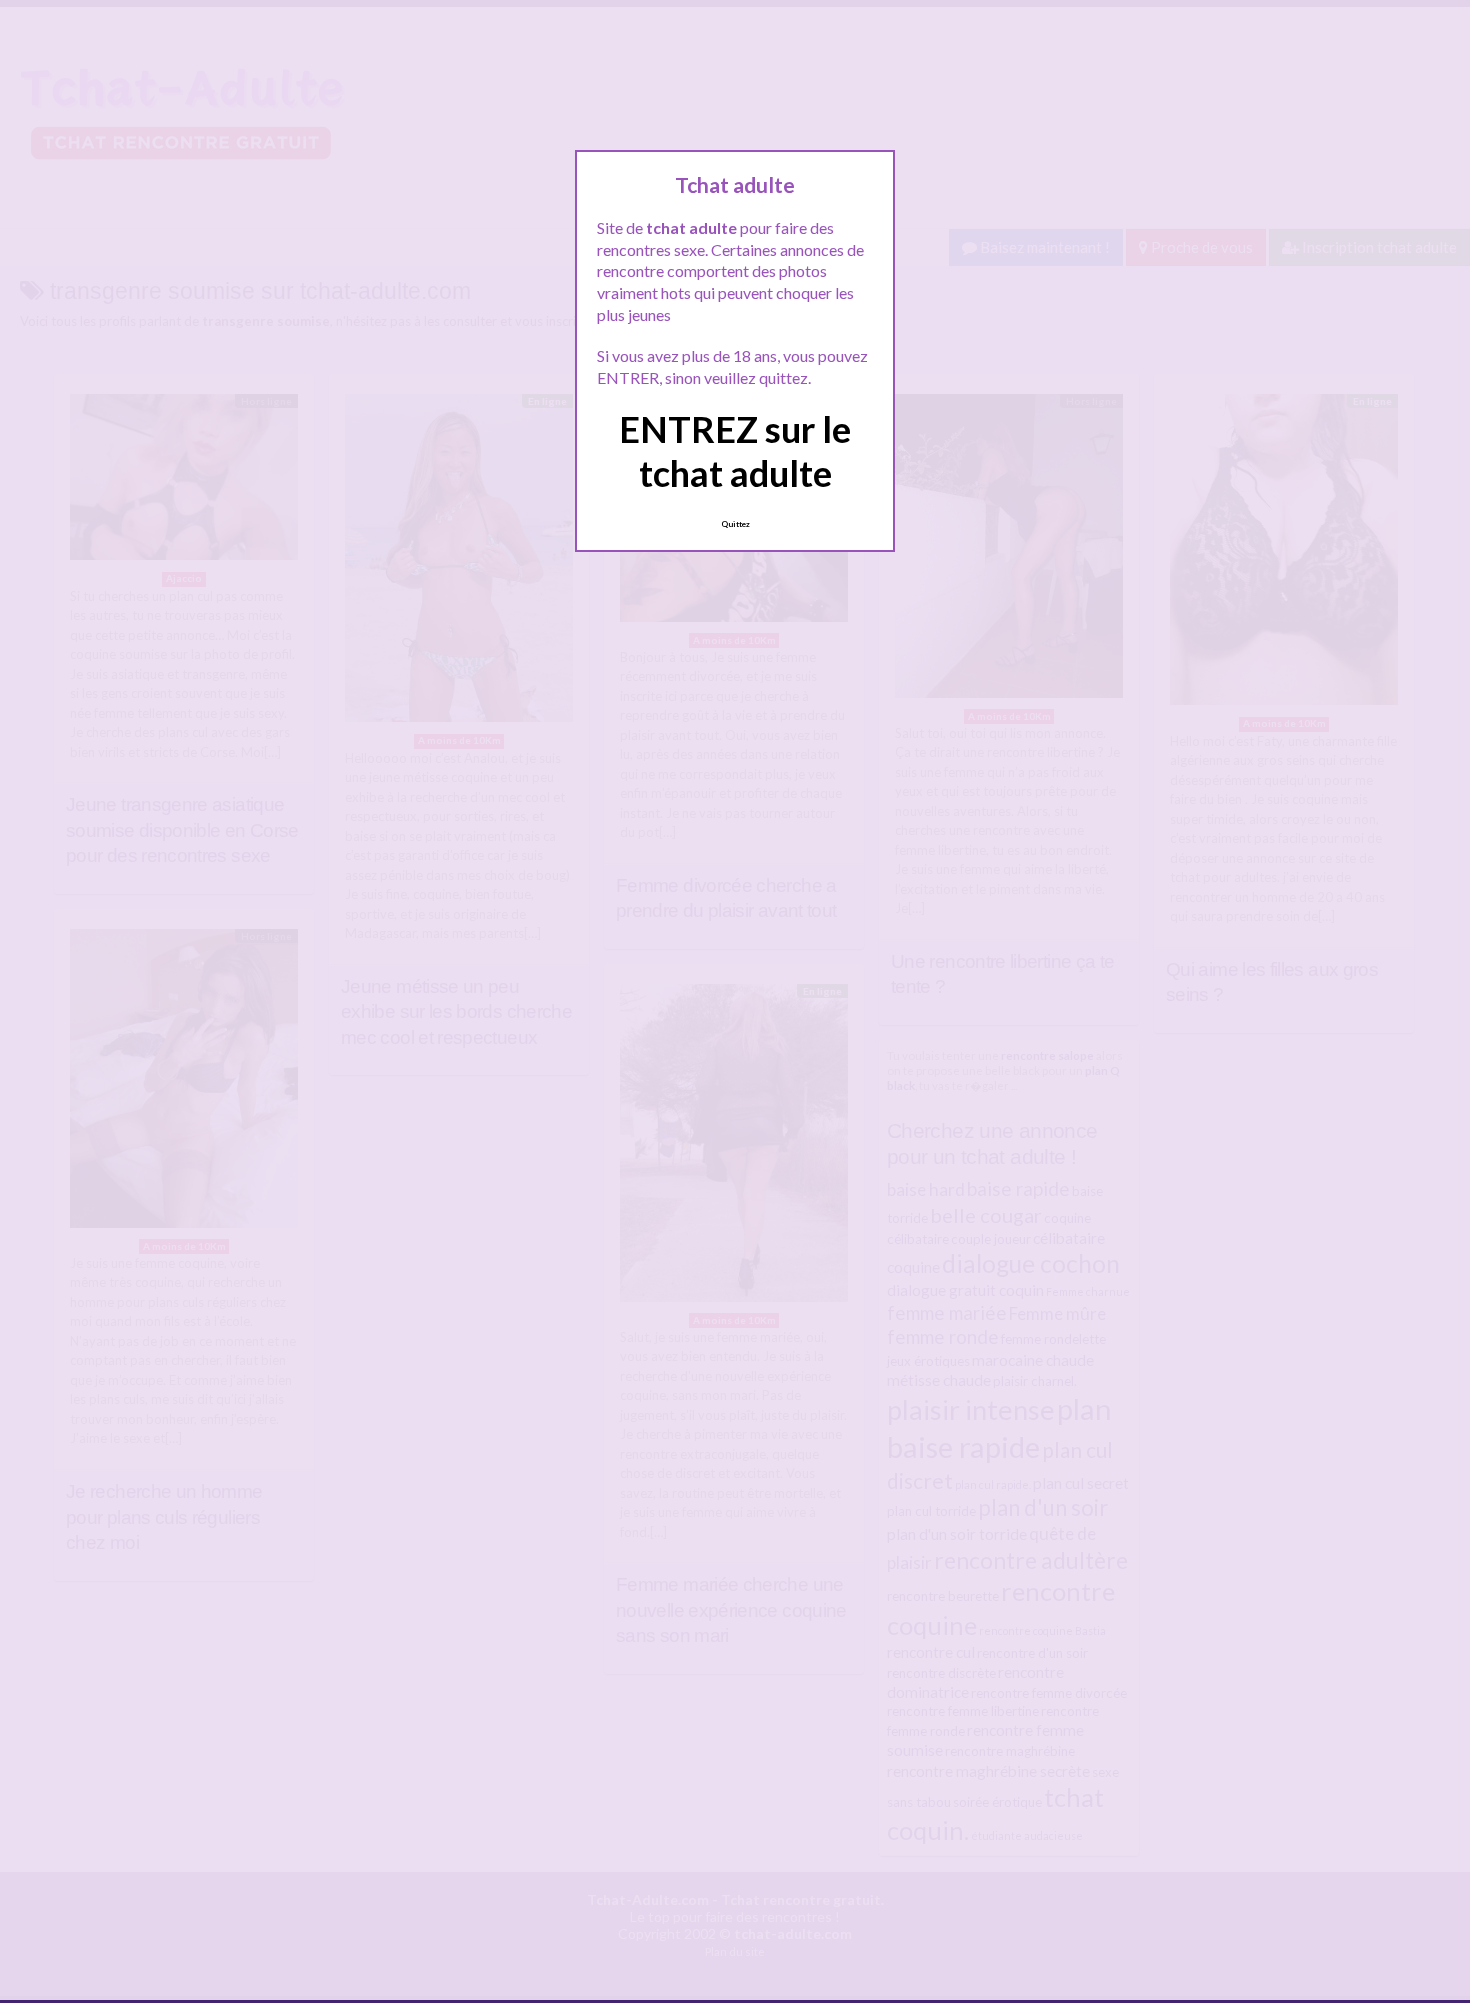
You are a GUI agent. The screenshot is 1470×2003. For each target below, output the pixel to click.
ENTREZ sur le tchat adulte (735, 450)
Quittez (735, 524)
